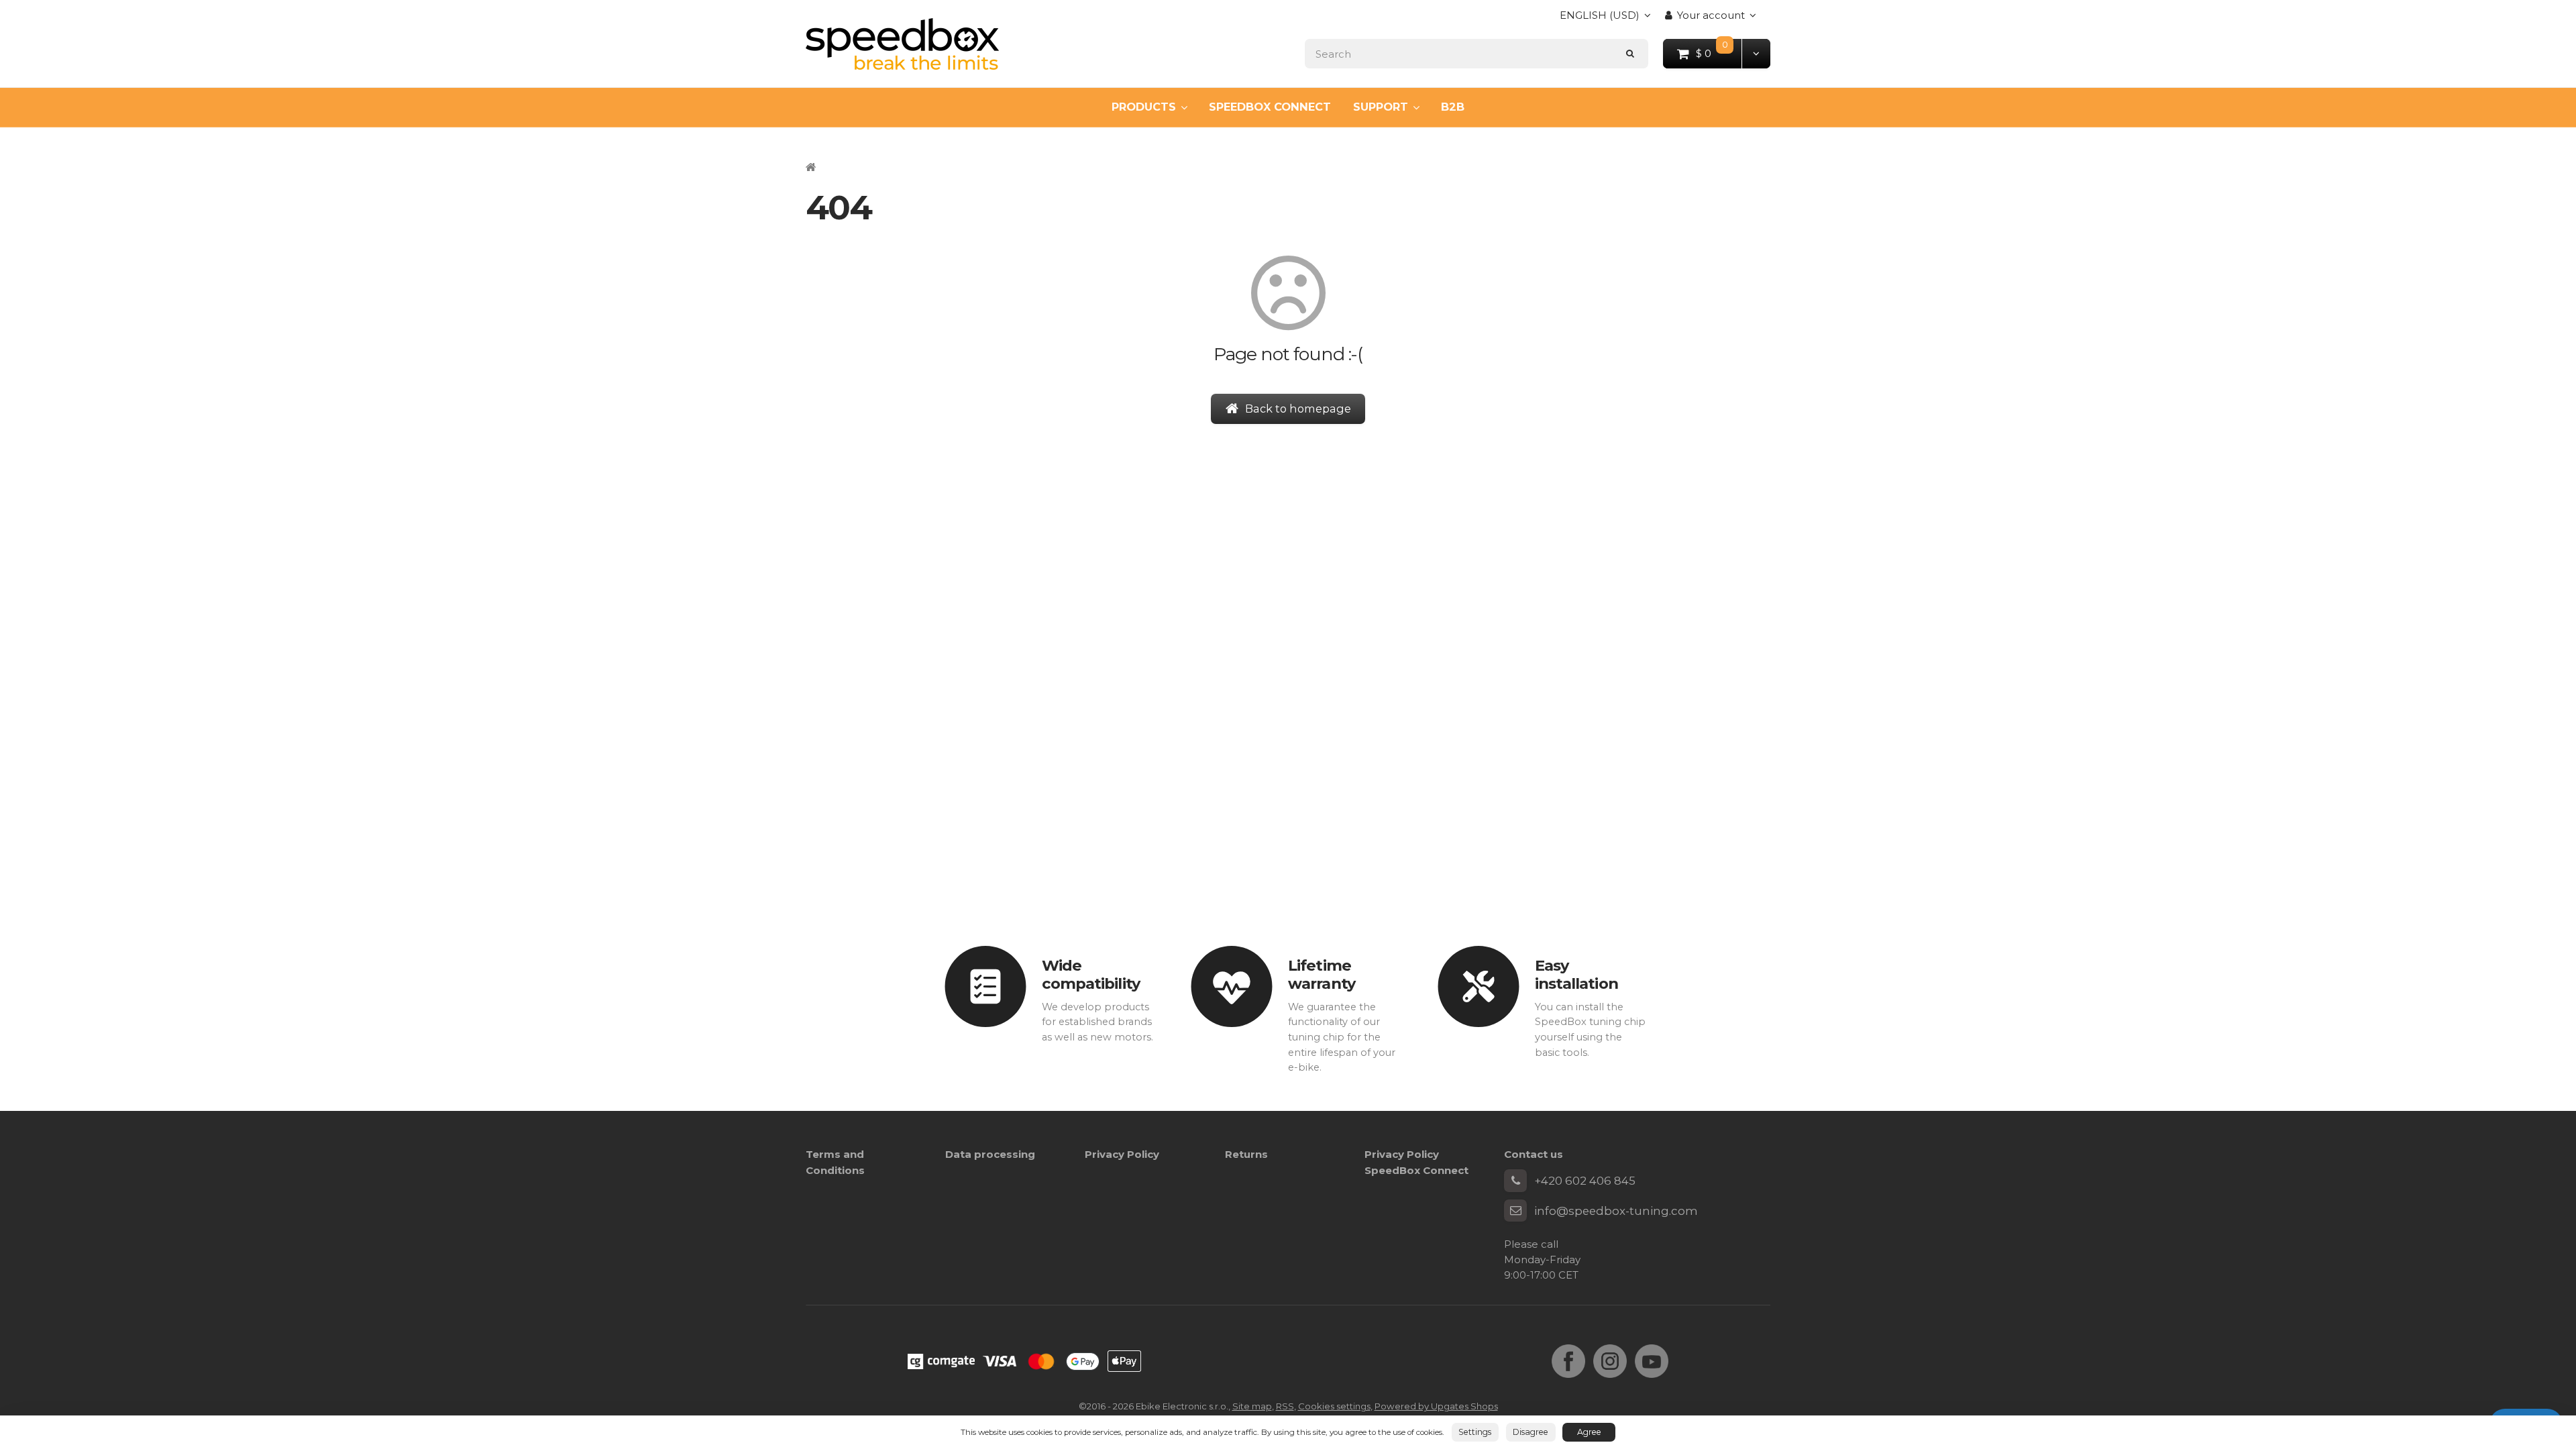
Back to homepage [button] (1298, 409)
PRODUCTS (1144, 107)
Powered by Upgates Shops (1436, 1406)
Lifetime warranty (1322, 974)
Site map (1252, 1406)
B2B (1453, 107)
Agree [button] (1589, 1432)
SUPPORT (1381, 107)
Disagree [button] (1531, 1432)
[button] (1756, 53)
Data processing (990, 1154)
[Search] (1630, 53)
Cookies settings (1334, 1406)
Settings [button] (1475, 1432)
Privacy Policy (1122, 1154)
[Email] (1515, 1211)
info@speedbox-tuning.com (1616, 1211)
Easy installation (1576, 974)
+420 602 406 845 (1585, 1181)
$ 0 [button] (1719, 53)
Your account (1711, 15)
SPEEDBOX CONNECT (1270, 107)
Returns (1246, 1154)
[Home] (902, 44)
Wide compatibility (1091, 974)
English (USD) (1600, 19)
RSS (1285, 1406)
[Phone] (1515, 1181)
